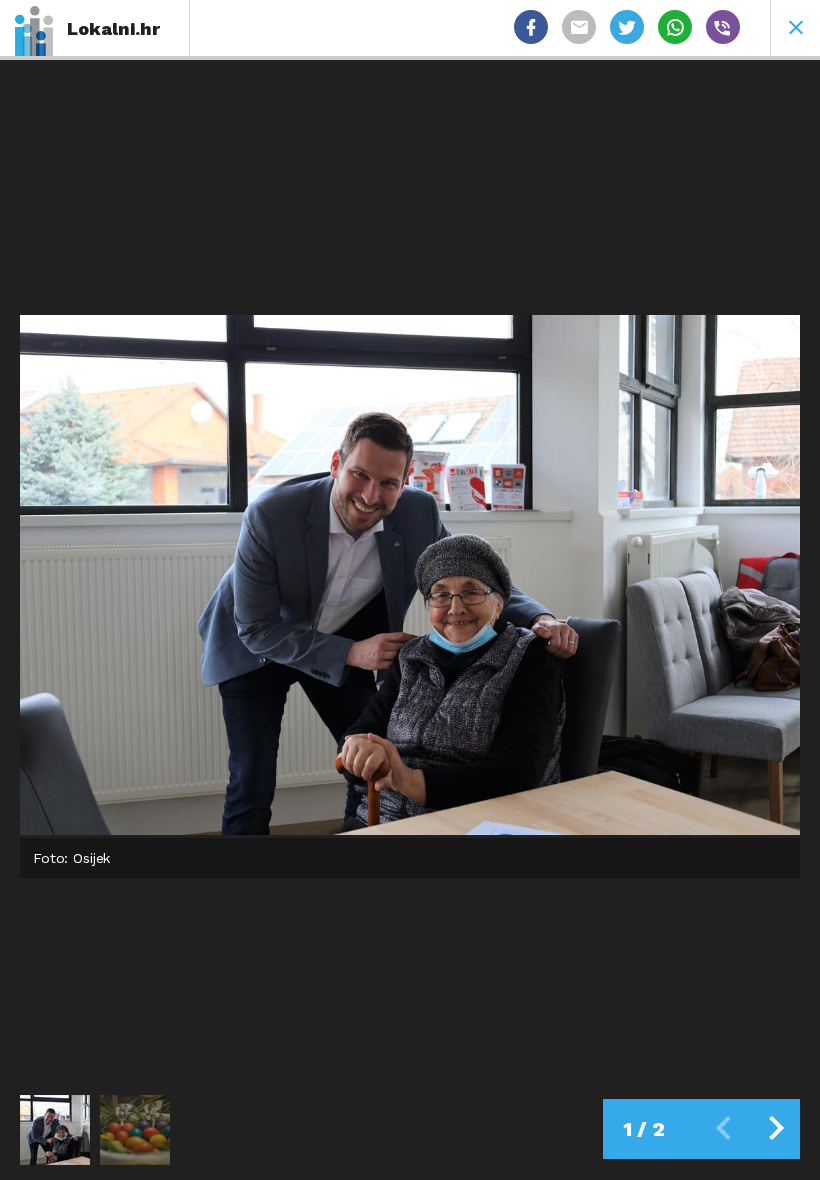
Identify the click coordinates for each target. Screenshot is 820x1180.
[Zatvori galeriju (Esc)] (795, 28)
